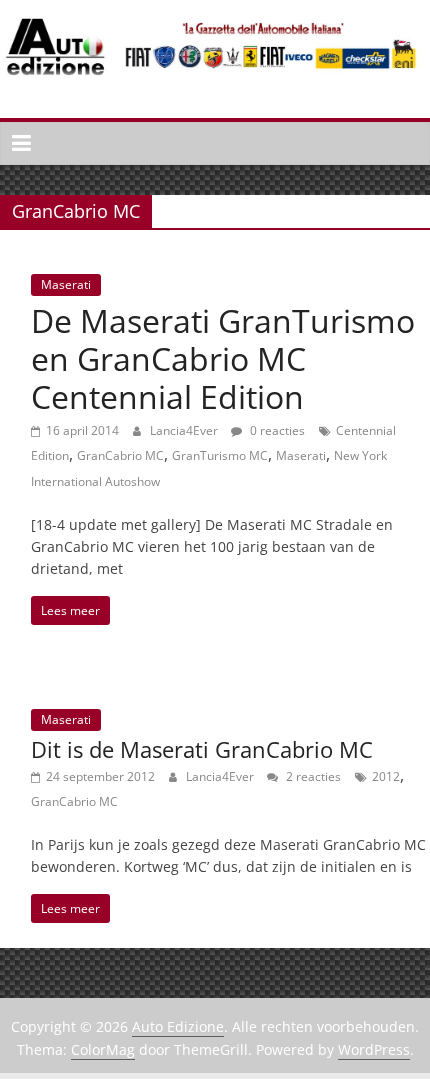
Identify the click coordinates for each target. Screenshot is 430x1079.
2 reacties (312, 776)
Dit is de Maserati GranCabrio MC (202, 749)
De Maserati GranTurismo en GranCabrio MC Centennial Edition (223, 359)
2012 (386, 776)
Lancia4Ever (185, 430)
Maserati (66, 284)
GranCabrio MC (120, 455)
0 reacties (276, 430)
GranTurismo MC (220, 455)
